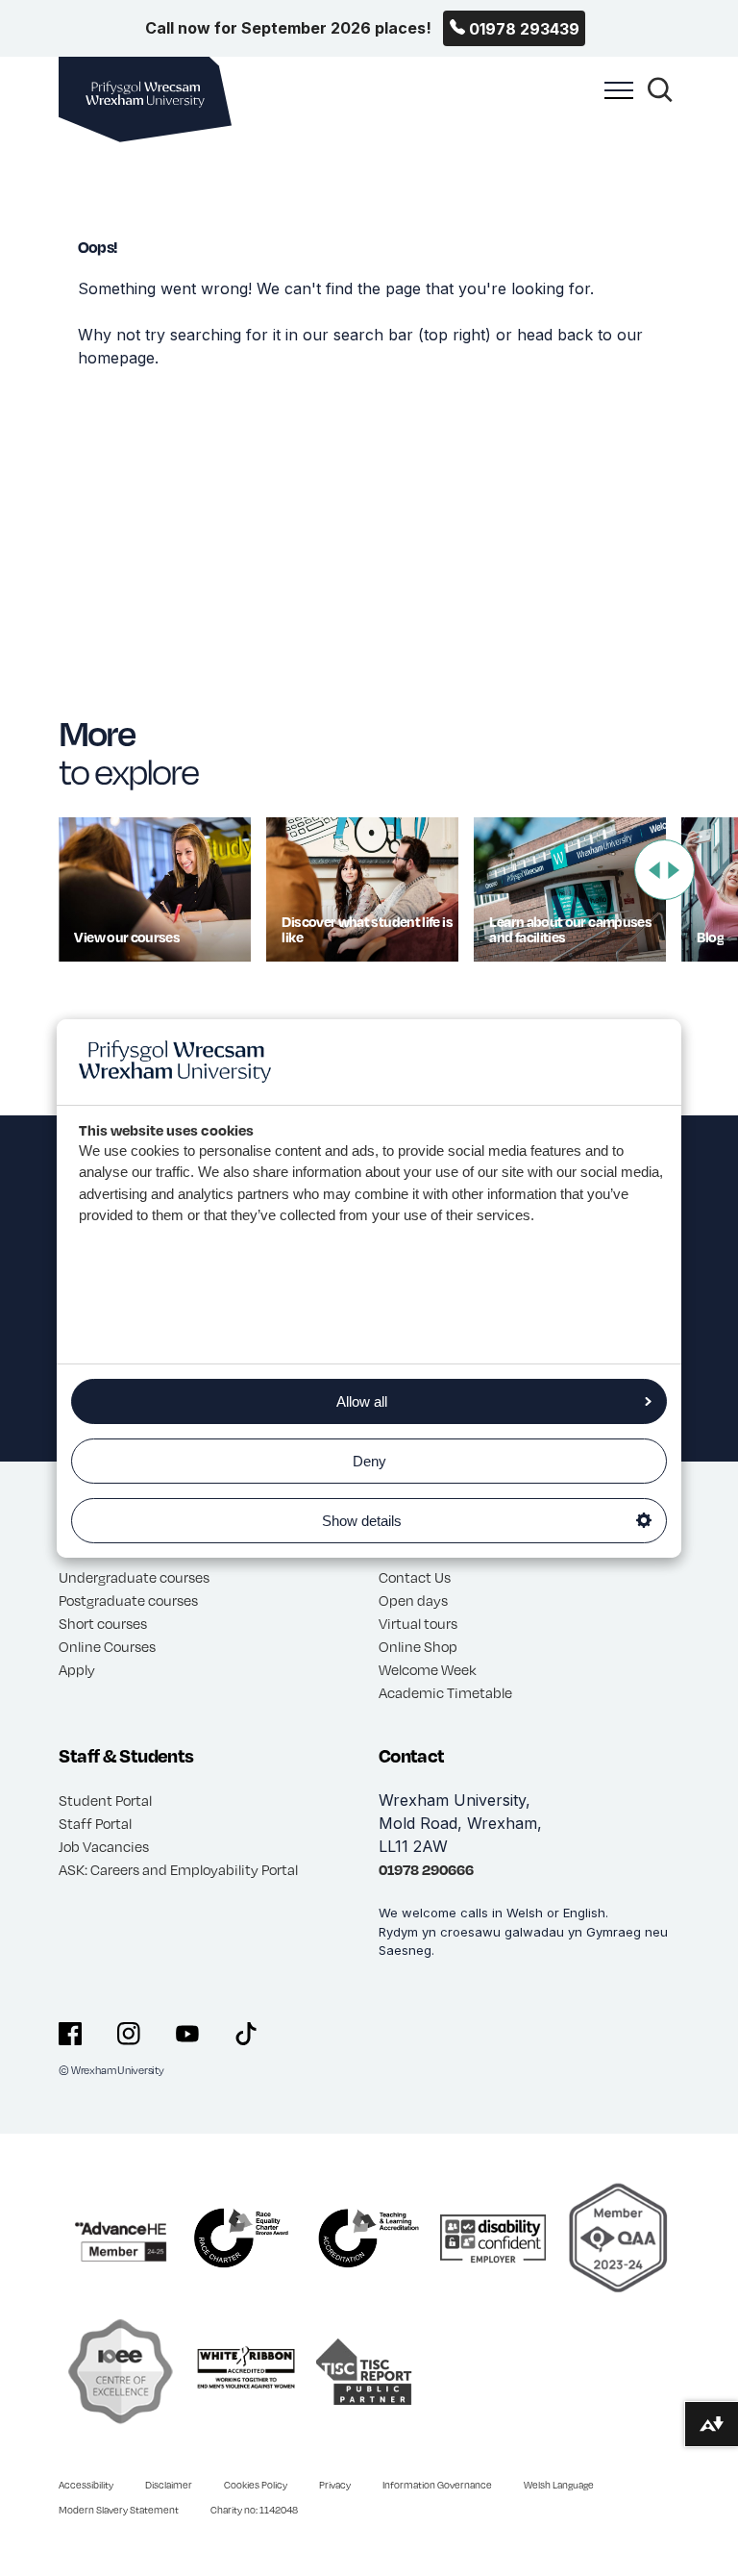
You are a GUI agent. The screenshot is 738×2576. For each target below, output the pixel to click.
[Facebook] (70, 2034)
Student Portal (105, 1800)
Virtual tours (418, 1623)
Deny (369, 1461)
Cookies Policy (256, 2485)
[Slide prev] (654, 870)
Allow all (362, 1401)
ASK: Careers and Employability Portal (178, 1869)
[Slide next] (674, 870)
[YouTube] (187, 2034)
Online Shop (418, 1646)
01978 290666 (426, 1869)
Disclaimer (169, 2485)
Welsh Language (559, 2485)
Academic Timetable (445, 1692)
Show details (362, 1521)
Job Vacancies (104, 1846)
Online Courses (107, 1646)
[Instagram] (129, 2034)
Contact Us (415, 1577)
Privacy (335, 2485)
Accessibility (86, 2485)
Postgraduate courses (128, 1600)
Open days (413, 1600)
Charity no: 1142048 (254, 2510)
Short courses (103, 1623)
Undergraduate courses (134, 1577)
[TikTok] (246, 2034)
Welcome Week (428, 1669)
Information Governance (437, 2485)
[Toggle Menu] (614, 101)
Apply (77, 1669)
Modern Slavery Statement (119, 2510)
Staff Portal (95, 1823)
